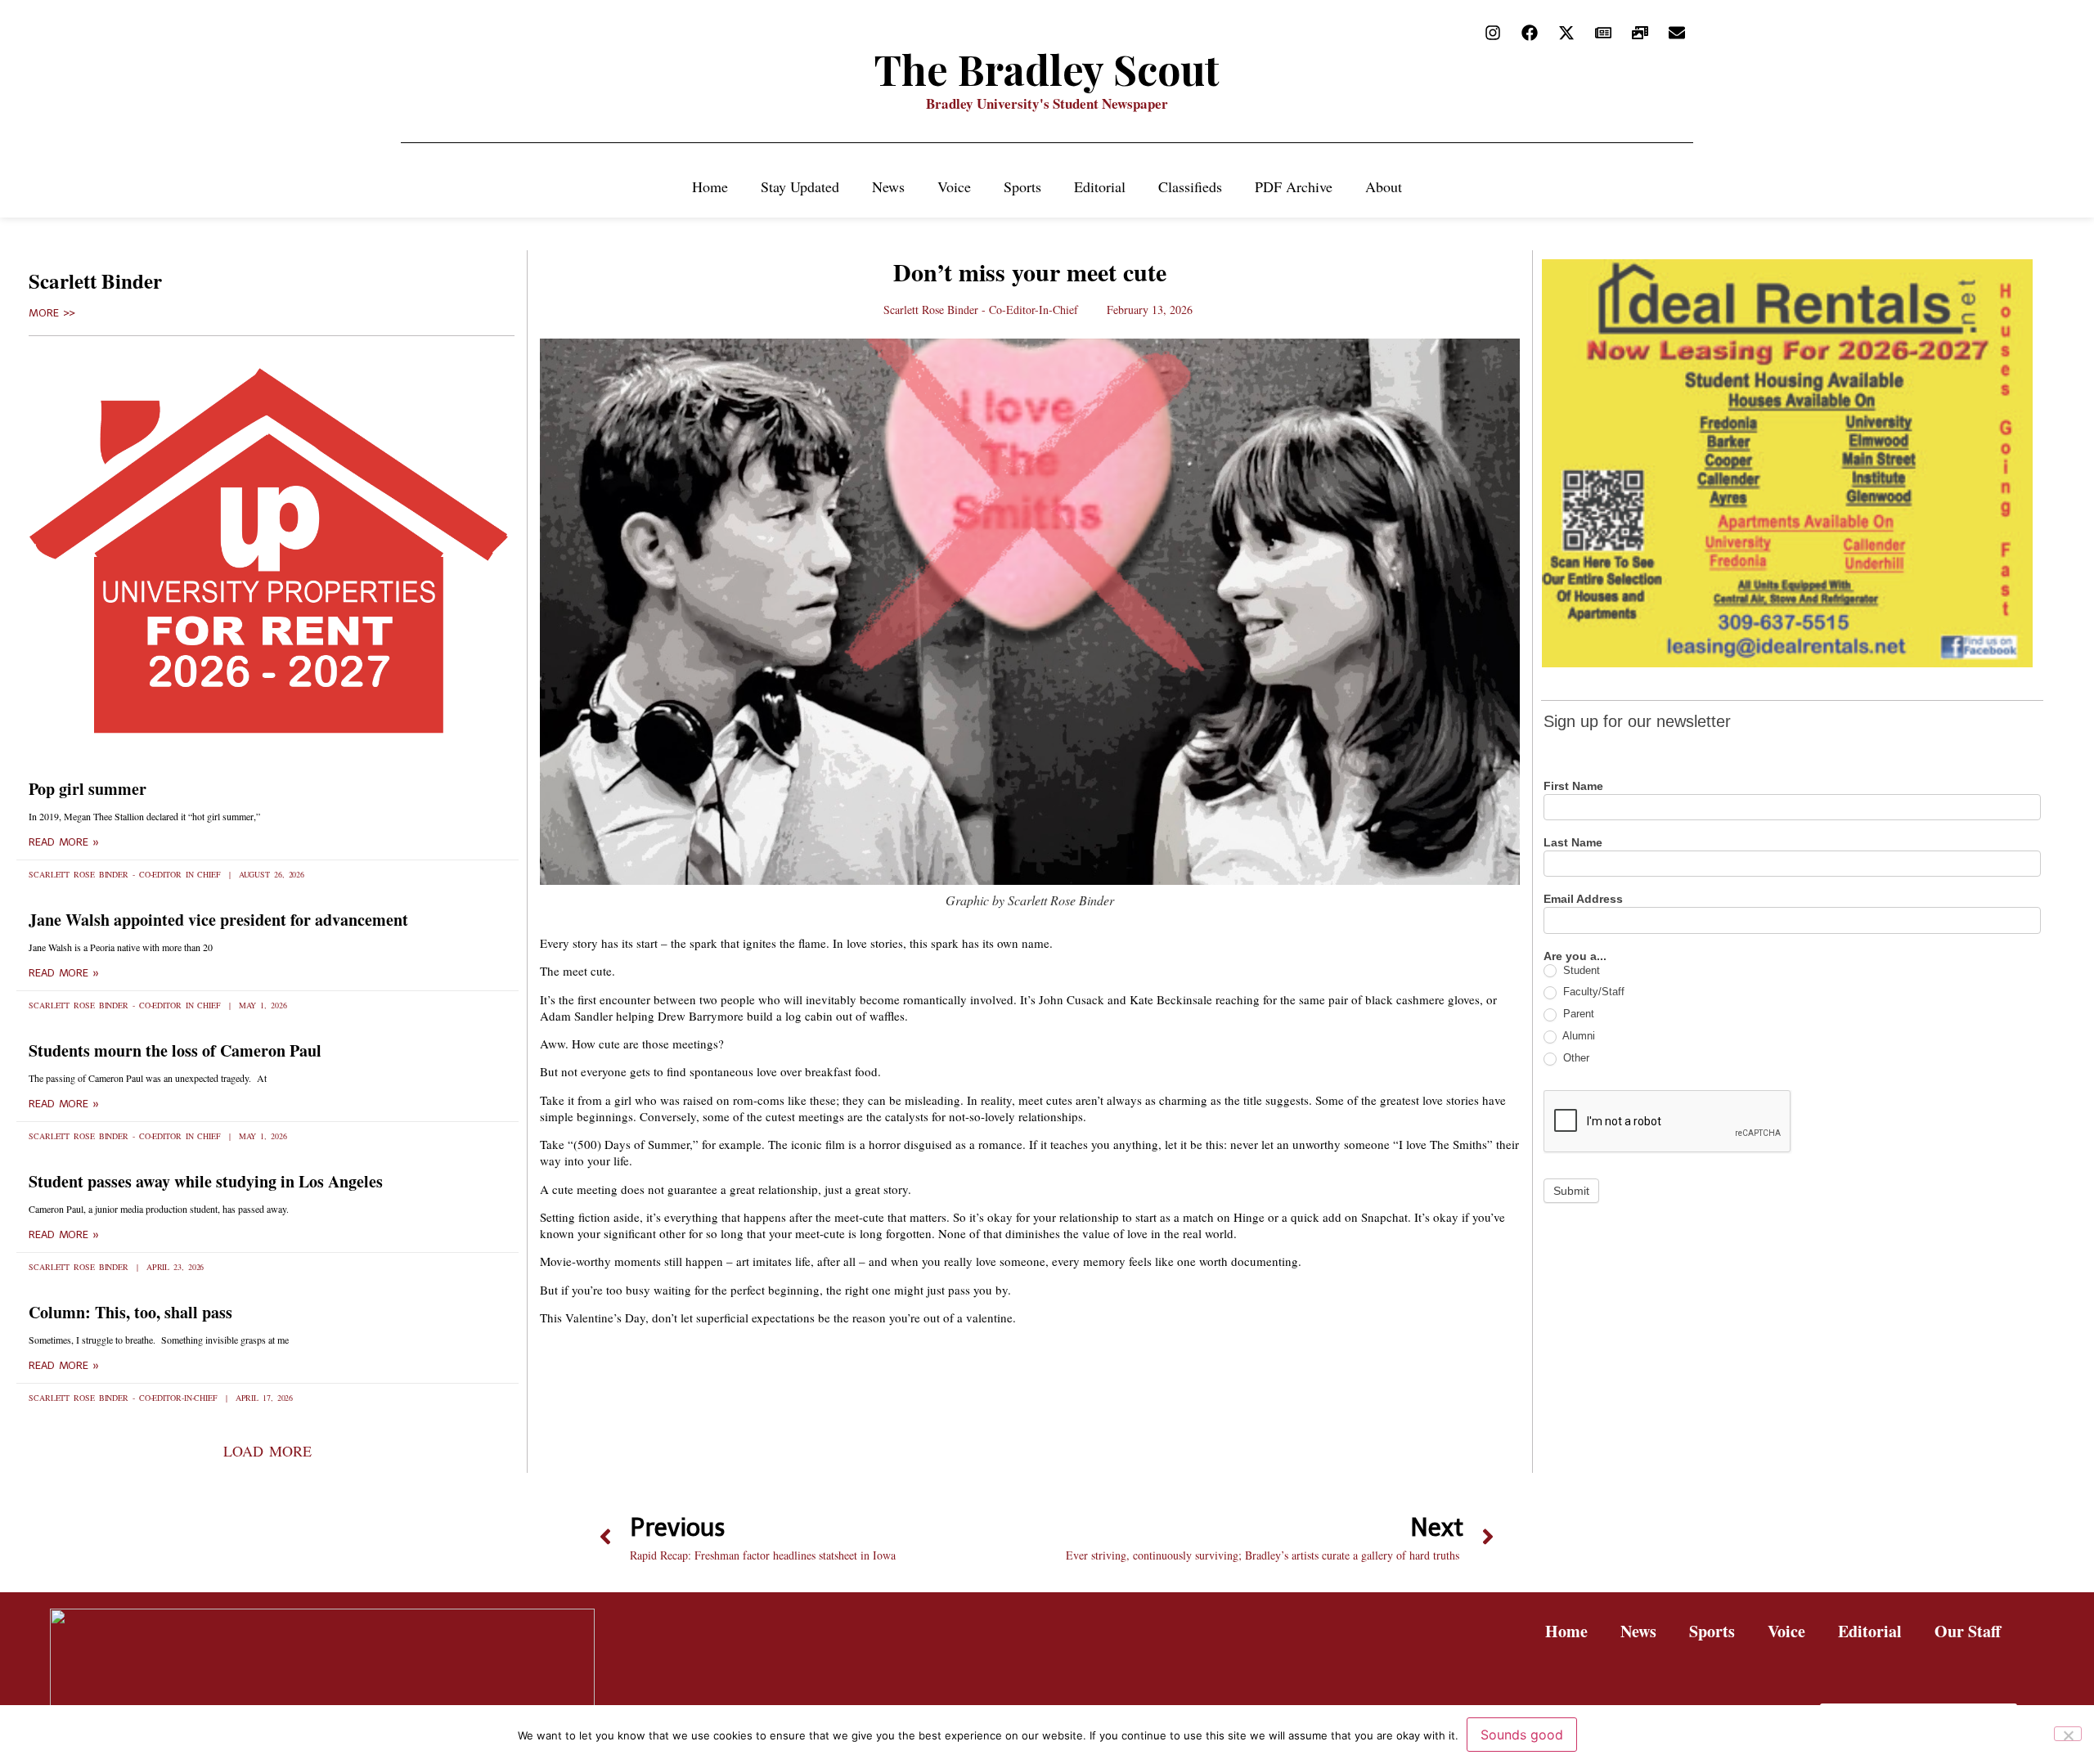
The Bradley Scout (1047, 69)
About (1384, 186)
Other (1575, 1058)
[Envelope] (1677, 33)
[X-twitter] (1566, 33)
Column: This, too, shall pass (130, 1312)
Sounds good (1522, 1735)
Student (1580, 970)
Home (710, 186)
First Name (1573, 786)
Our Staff (1968, 1631)
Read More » (64, 842)
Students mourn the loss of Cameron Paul (175, 1050)
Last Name (1573, 843)
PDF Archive (1294, 186)
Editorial (1100, 186)
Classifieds (1190, 186)
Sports (1022, 186)
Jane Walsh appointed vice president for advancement (218, 920)
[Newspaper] (1603, 33)
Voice (954, 186)
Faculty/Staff (1592, 992)
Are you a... (1575, 956)
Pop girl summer (88, 789)
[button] (267, 1451)
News (888, 186)
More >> (52, 313)
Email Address (1583, 899)
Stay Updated (800, 186)
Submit (1571, 1191)
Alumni (1577, 1036)
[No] (2068, 1734)
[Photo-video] (1640, 33)
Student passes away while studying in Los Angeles (206, 1181)
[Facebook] (1530, 33)
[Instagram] (1493, 33)
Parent (1577, 1014)
